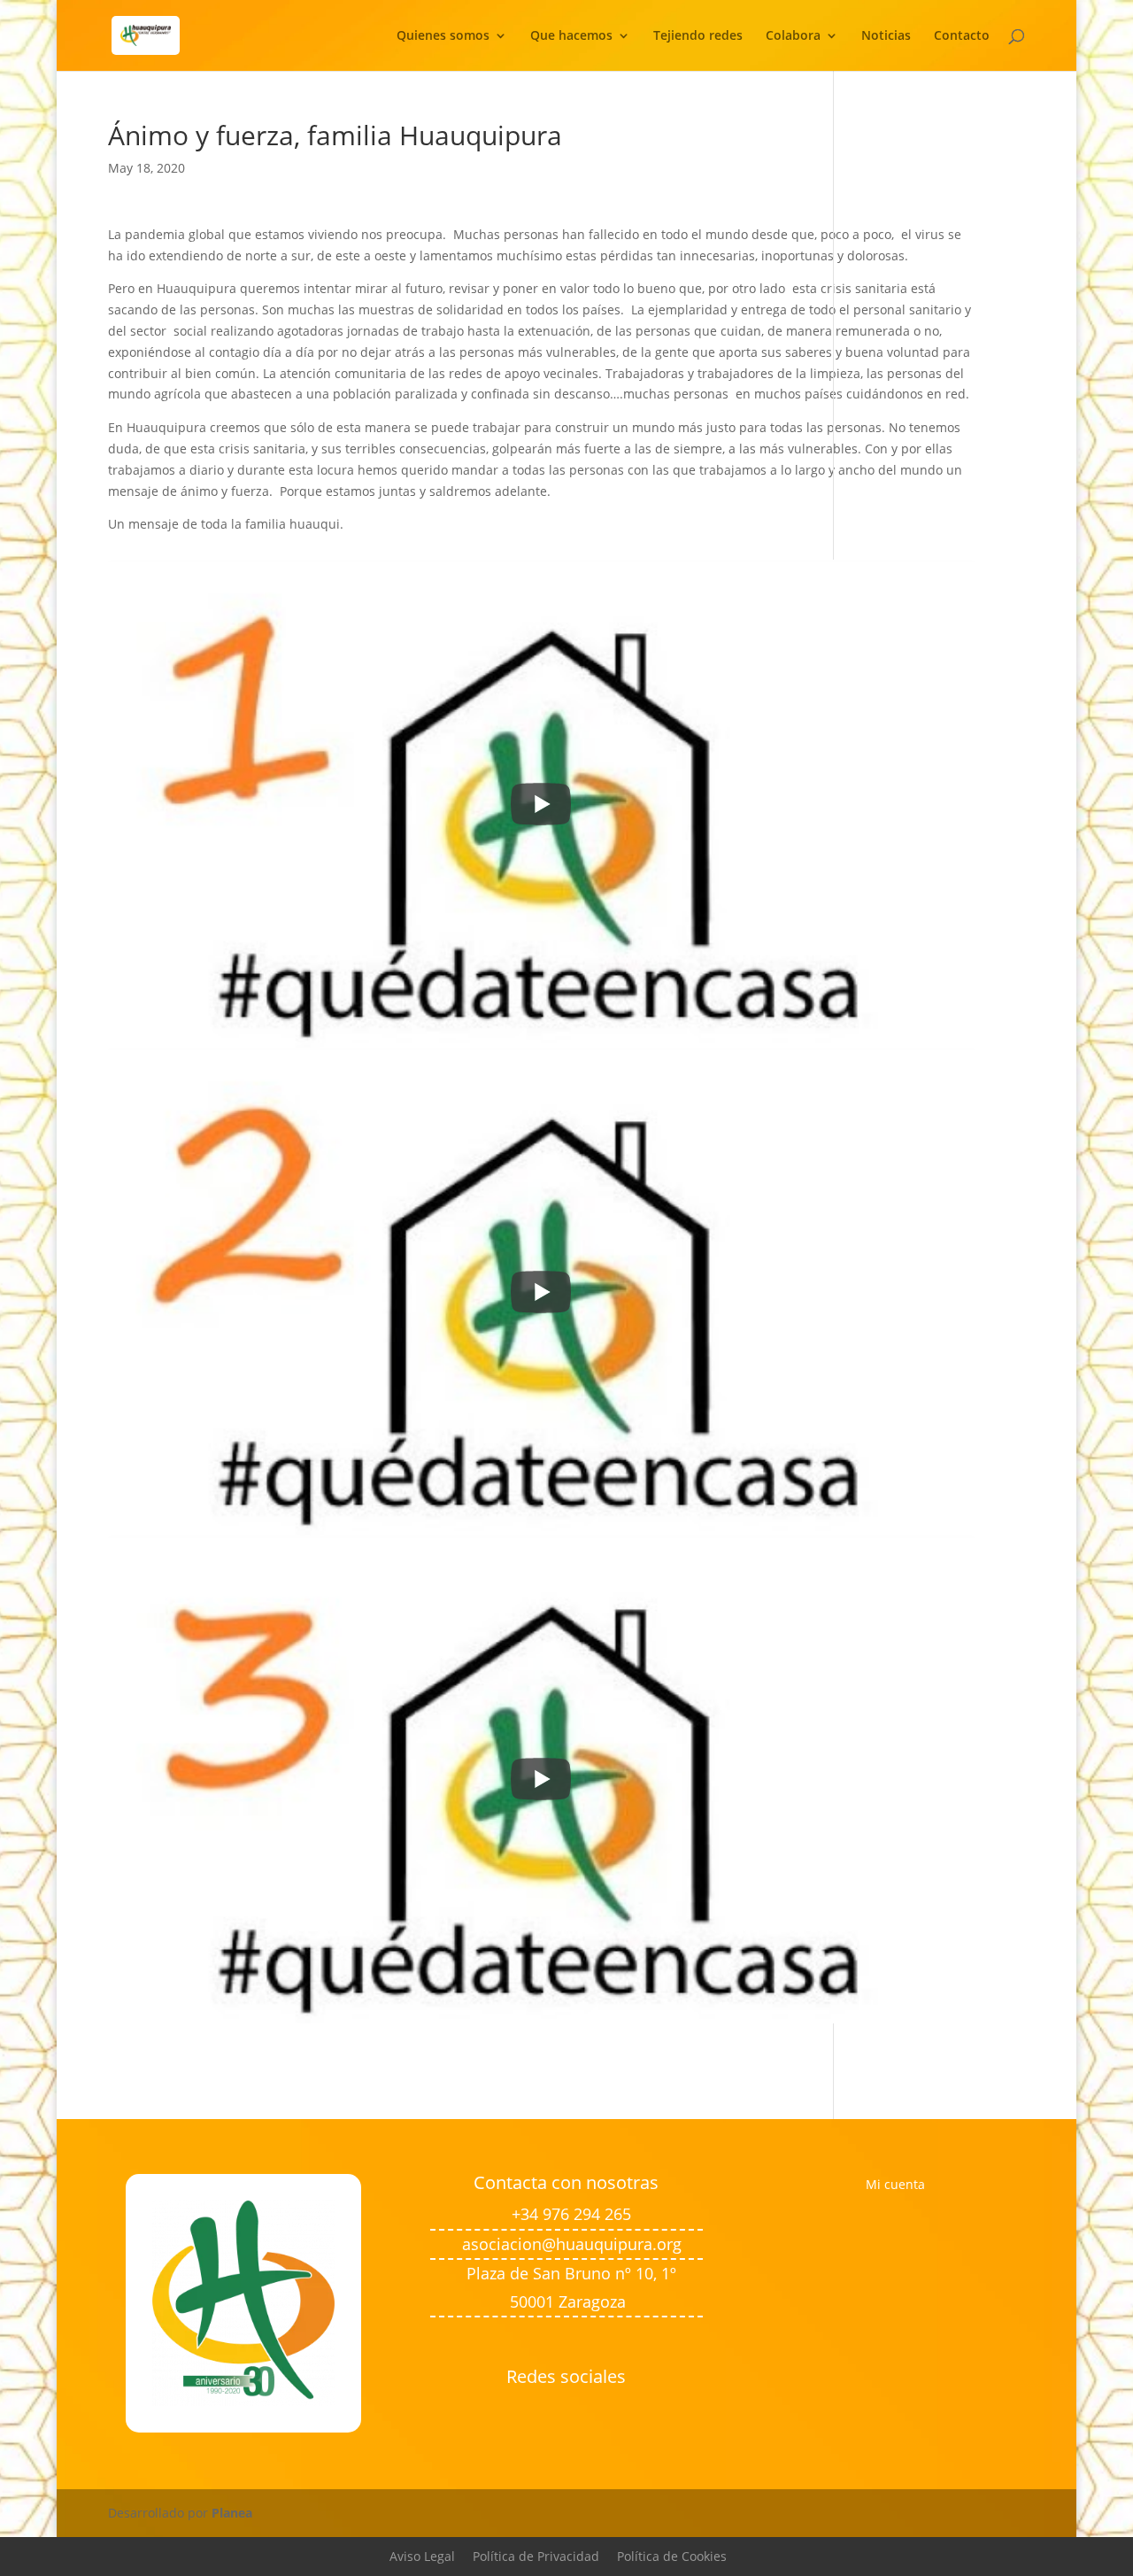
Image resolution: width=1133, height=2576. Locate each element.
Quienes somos (443, 36)
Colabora (793, 36)
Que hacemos (571, 36)
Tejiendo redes (698, 36)
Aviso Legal (422, 2556)
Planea (232, 2513)
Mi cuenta (895, 2184)
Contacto (962, 36)
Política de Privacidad (536, 2556)
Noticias (886, 36)
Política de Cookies (672, 2556)
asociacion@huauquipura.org (572, 2244)
